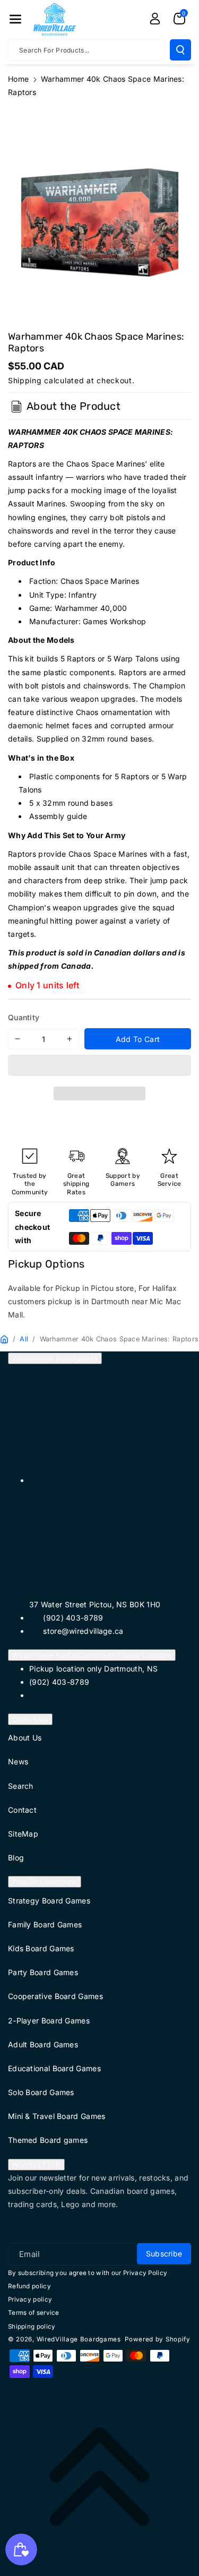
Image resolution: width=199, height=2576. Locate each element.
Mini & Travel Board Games (57, 2116)
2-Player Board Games (49, 2021)
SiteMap (23, 1834)
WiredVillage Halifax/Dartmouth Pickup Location (92, 1655)
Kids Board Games (41, 1948)
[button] (99, 1067)
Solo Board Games (41, 2092)
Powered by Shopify (158, 2339)
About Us (25, 1738)
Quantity (24, 1017)
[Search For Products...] (180, 50)
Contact (22, 1810)
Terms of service (34, 2313)
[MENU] (15, 19)
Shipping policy (32, 2327)
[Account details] (155, 19)
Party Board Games (43, 1972)
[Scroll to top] (99, 2476)
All (24, 1339)
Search (21, 1786)
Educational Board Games (54, 2068)
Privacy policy (30, 2299)
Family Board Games (45, 1924)
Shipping (25, 380)
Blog (16, 1858)
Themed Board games (48, 2140)
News (18, 1761)
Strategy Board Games (49, 1901)
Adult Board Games (43, 2044)
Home (18, 79)
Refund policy (29, 2286)
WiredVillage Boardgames (55, 1358)
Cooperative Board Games (55, 1996)
